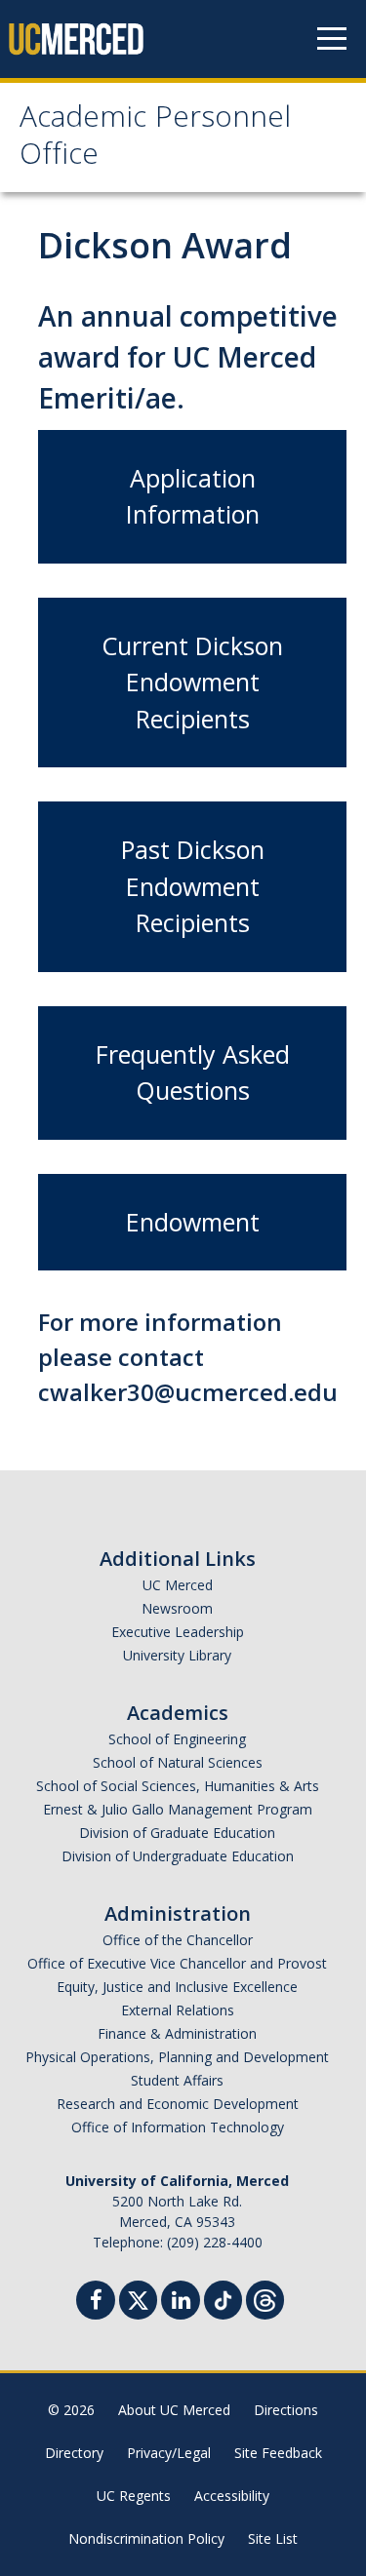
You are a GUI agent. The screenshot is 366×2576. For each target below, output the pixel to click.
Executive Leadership (178, 1632)
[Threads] (265, 2298)
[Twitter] (138, 2298)
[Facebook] (96, 2303)
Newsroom (177, 1608)
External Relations (178, 2010)
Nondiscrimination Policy (146, 2538)
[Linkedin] (181, 2303)
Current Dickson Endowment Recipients (192, 682)
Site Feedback (278, 2453)
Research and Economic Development (178, 2104)
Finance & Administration (177, 2033)
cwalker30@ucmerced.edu (188, 1392)
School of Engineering (177, 1739)
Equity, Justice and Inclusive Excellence (177, 1987)
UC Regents (134, 2496)
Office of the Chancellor (178, 1940)
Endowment (193, 1222)
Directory (74, 2453)
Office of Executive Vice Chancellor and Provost (177, 1963)
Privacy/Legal (169, 2453)
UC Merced (178, 1585)
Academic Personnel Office (155, 139)
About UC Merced (174, 2410)
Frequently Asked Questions (193, 1073)
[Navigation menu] (332, 39)
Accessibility (232, 2496)
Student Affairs (177, 2080)
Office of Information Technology (178, 2127)
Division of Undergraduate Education (178, 1856)
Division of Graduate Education (177, 1833)
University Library (177, 1655)
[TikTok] (223, 2298)
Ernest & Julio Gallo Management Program (178, 1809)
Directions (286, 2410)
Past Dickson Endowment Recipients (193, 886)
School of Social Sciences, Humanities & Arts (178, 1786)
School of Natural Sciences (178, 1762)
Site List (273, 2538)
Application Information (193, 496)
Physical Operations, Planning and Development (177, 2057)
